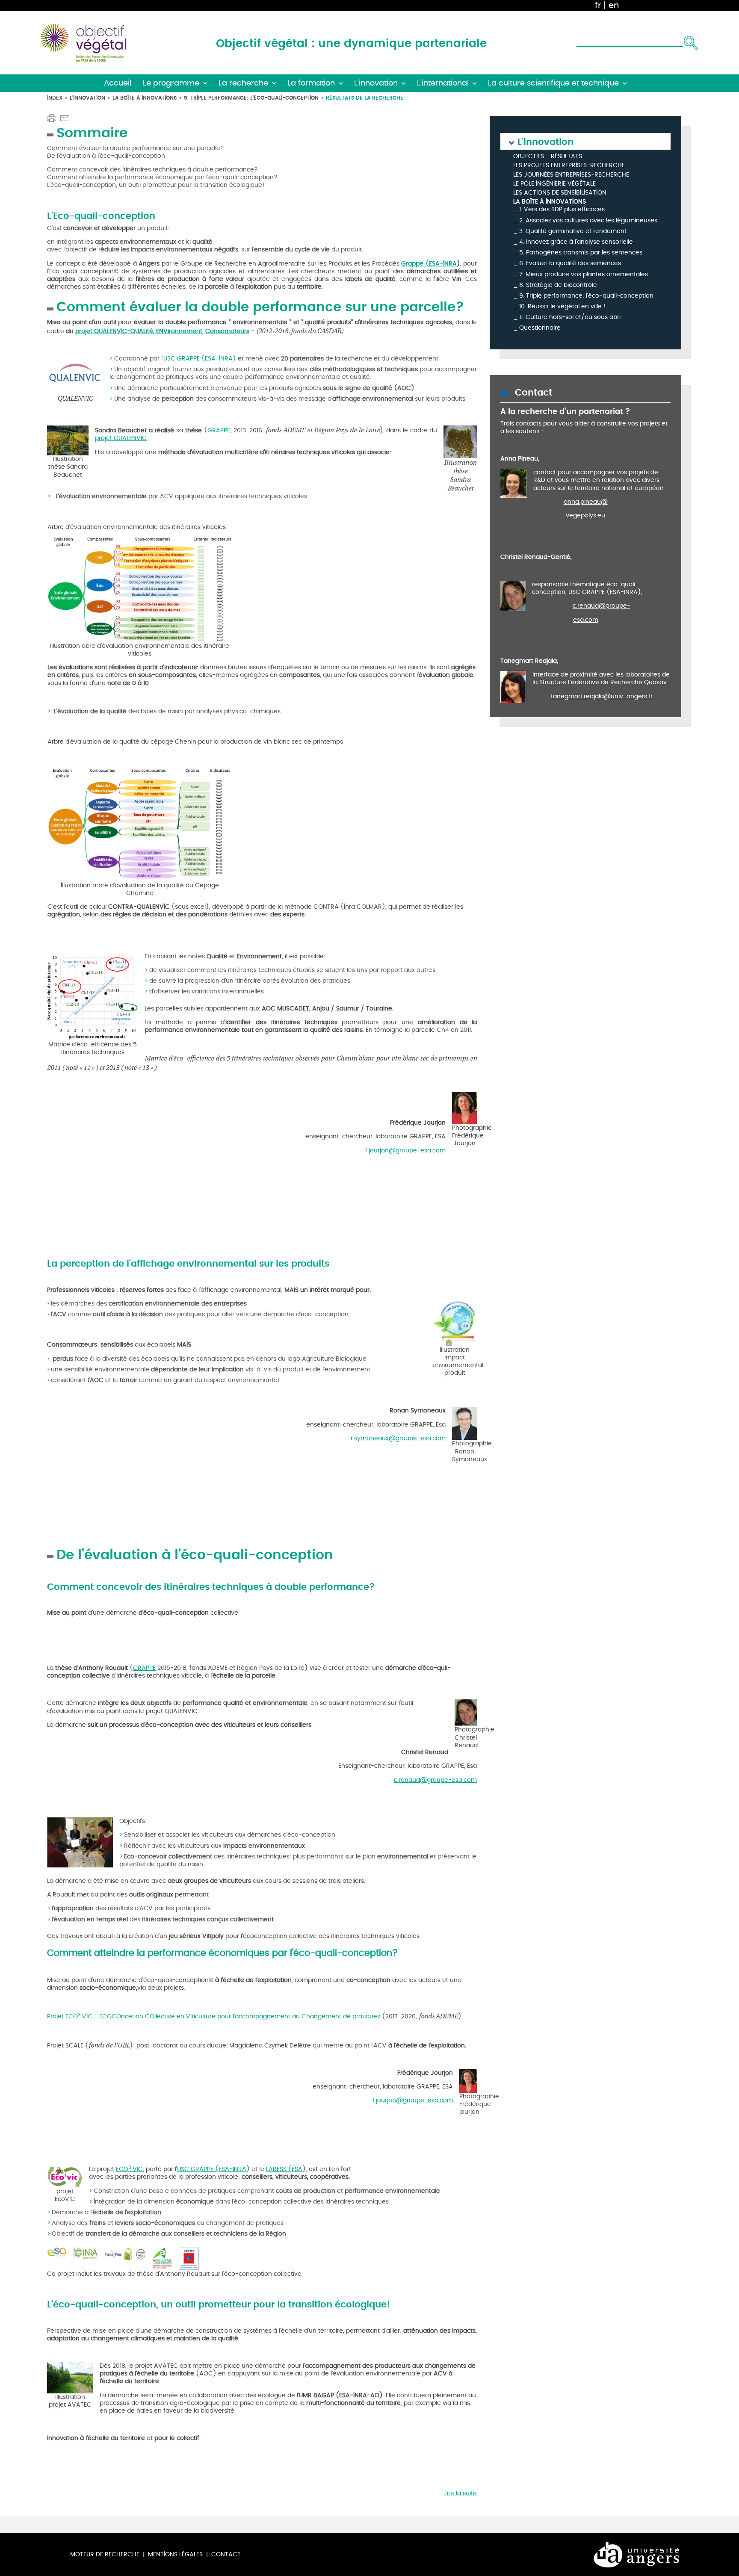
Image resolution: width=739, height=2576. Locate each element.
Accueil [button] (118, 83)
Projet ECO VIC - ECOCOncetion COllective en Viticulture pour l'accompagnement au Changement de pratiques (214, 2016)
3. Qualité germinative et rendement (573, 231)
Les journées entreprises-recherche (571, 175)
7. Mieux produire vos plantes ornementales (584, 274)
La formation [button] (311, 83)
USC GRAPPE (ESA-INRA (212, 2169)
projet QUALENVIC (121, 438)
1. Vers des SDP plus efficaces (562, 209)
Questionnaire (540, 328)
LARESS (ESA (284, 2169)
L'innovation (87, 98)
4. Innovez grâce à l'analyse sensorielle (576, 242)
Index (55, 98)
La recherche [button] (243, 83)
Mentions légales (175, 2554)
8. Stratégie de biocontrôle (558, 285)
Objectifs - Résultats (548, 157)
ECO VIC (129, 2169)
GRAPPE (219, 430)
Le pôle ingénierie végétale (554, 184)
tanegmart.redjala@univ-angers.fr (602, 696)
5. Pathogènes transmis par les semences (581, 253)
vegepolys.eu (585, 515)
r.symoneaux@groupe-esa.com (398, 1438)
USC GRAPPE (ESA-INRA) (200, 359)
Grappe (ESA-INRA (429, 264)
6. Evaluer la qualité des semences (570, 263)
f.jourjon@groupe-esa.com (405, 1151)
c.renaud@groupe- (602, 606)
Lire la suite (461, 2493)
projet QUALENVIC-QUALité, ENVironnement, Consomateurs (162, 331)
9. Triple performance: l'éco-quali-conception (251, 98)
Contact (226, 2554)
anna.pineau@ (586, 502)
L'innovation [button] (376, 83)
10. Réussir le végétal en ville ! (563, 306)
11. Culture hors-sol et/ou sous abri (570, 317)
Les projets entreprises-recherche (569, 166)
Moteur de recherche (105, 2554)
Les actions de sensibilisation (560, 193)
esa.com (586, 620)
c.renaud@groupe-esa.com (435, 1780)
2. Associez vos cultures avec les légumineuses (588, 220)
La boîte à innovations (145, 98)
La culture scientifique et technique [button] (553, 83)
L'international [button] (443, 83)
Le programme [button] (171, 83)
